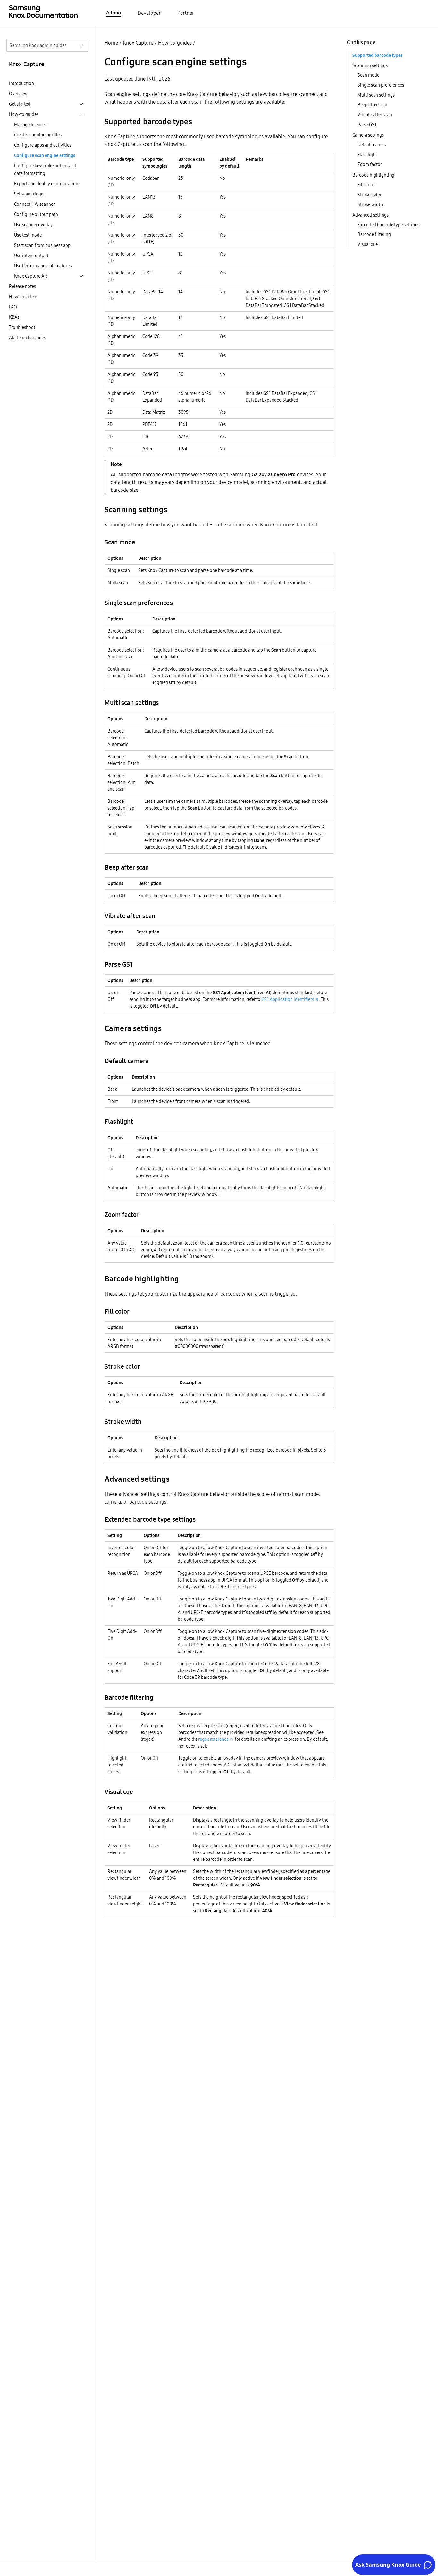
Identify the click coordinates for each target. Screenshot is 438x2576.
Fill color (366, 185)
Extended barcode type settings (388, 225)
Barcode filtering (374, 234)
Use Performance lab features (43, 266)
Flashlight (367, 155)
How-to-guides (175, 43)
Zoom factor (370, 164)
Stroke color (370, 195)
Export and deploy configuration (46, 184)
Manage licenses (30, 125)
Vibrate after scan (375, 115)
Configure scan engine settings (45, 155)
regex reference (213, 1739)
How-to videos (24, 297)
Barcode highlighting (373, 175)
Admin (114, 13)
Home (111, 43)
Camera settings (368, 135)
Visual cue (368, 244)
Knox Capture (138, 43)
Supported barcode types (377, 55)
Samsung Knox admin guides (38, 45)
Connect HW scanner (34, 204)
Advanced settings (371, 215)
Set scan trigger (29, 194)
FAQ (13, 307)
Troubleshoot (22, 327)
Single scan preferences (381, 85)
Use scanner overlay (33, 225)
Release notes (22, 286)
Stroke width (370, 204)
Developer (149, 13)
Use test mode (28, 235)
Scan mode (368, 75)
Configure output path (36, 214)
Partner (186, 13)
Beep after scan (372, 105)
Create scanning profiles (38, 135)
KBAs (14, 317)
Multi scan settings (376, 95)
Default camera (372, 145)
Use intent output (31, 256)
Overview (18, 94)
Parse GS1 (367, 125)
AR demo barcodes (27, 338)
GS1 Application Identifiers (288, 999)
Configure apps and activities (43, 145)
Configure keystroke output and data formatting (45, 169)
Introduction (21, 83)
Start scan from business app (42, 245)
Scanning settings (370, 65)
